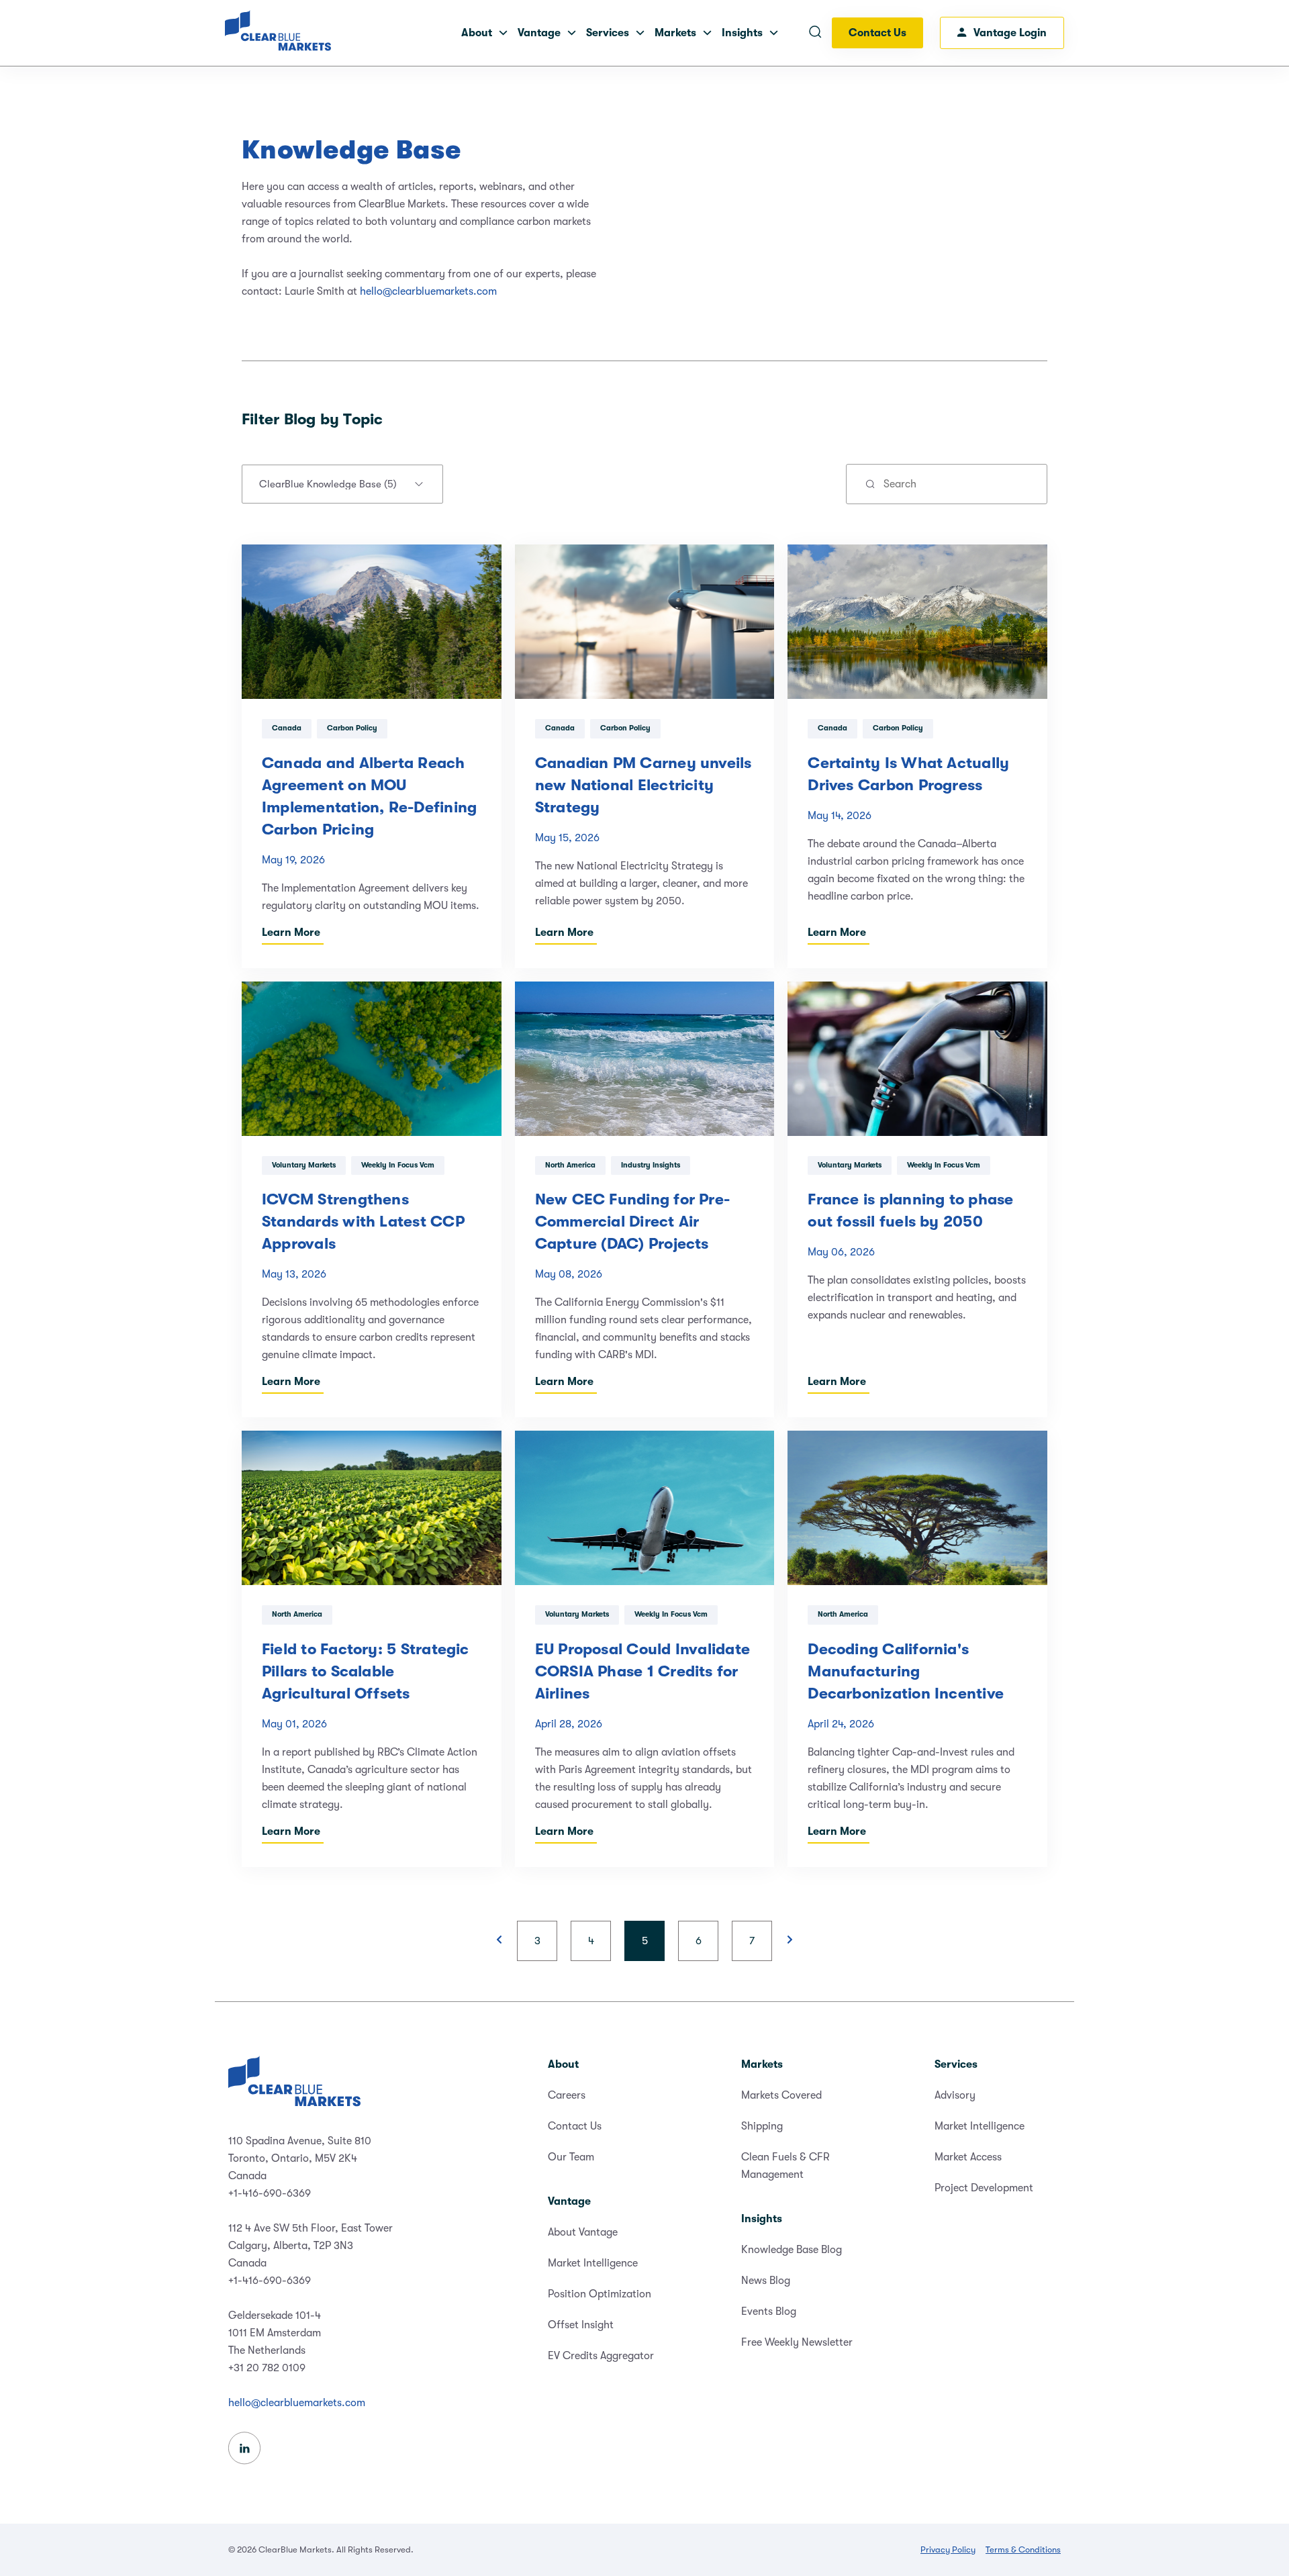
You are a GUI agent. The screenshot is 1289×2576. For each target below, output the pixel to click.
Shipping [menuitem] (762, 2126)
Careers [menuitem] (567, 2095)
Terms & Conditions (1023, 2549)
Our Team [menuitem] (571, 2157)
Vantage (539, 33)
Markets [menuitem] (762, 2064)
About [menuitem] (563, 2064)
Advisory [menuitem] (955, 2095)
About (477, 33)
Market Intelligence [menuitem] (593, 2263)
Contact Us (877, 33)
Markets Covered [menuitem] (781, 2095)
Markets (675, 33)
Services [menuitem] (956, 2064)
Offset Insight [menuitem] (581, 2325)
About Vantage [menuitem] (583, 2232)
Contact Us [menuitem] (575, 2126)
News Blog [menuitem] (766, 2281)
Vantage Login (1010, 33)
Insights (742, 33)
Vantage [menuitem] (569, 2201)
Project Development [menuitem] (984, 2188)
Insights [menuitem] (762, 2219)
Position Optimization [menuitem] (600, 2294)
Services (608, 33)
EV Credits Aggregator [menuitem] (601, 2356)
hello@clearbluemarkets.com (428, 291)
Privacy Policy (948, 2549)
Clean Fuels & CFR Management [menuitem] (785, 2166)
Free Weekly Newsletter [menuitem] (797, 2342)
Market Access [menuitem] (968, 2157)
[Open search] (815, 33)
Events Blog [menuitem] (769, 2311)
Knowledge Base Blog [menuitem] (792, 2250)
